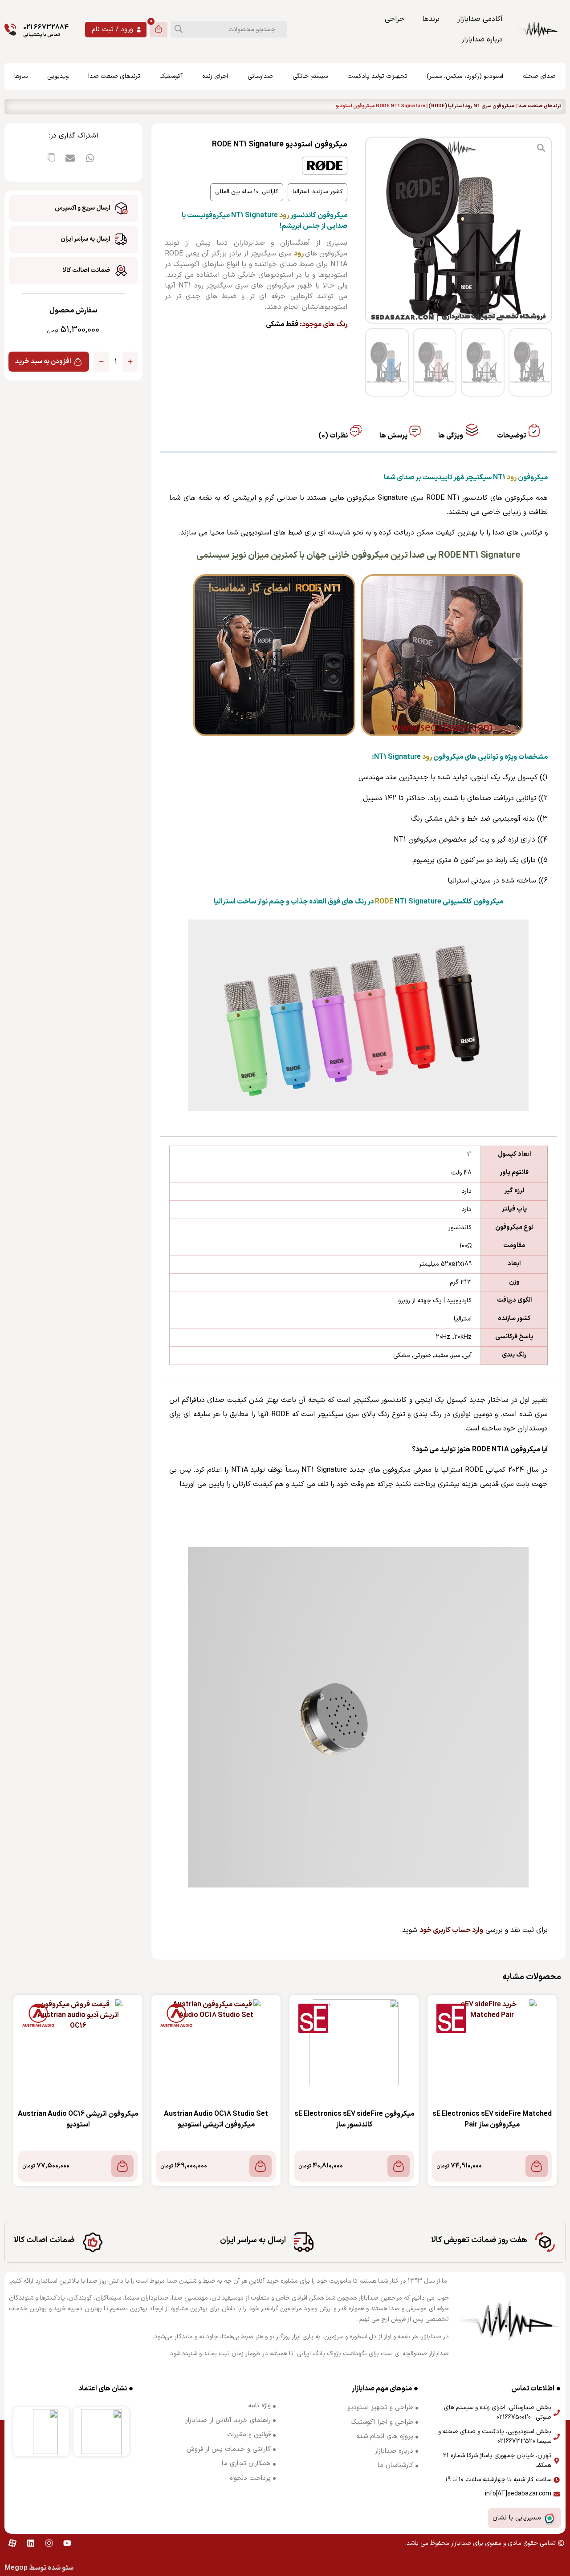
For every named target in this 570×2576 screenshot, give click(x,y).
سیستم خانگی (310, 76)
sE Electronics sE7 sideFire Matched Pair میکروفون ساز (492, 2119)
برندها (431, 19)
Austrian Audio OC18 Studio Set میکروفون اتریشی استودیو (216, 2119)
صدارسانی (260, 76)
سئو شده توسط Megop (39, 2568)
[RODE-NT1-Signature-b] (459, 230)
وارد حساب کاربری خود (451, 1930)
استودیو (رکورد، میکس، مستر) (465, 76)
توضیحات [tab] (512, 436)
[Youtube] (67, 2543)
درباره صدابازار (482, 40)
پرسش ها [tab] (394, 436)
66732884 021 (46, 27)
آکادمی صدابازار (480, 19)
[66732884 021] (10, 30)
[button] (90, 158)
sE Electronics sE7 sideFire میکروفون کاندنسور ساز (354, 2119)
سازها (21, 76)
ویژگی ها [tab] (451, 436)
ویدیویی (58, 76)
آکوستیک (171, 76)
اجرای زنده (215, 76)
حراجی (395, 19)
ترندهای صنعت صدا (114, 76)
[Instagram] (49, 2543)
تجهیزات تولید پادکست (377, 76)
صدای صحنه (539, 76)
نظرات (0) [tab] (334, 436)
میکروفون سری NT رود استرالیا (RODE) (471, 106)
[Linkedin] (31, 2543)
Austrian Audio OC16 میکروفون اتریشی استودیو (78, 2119)
